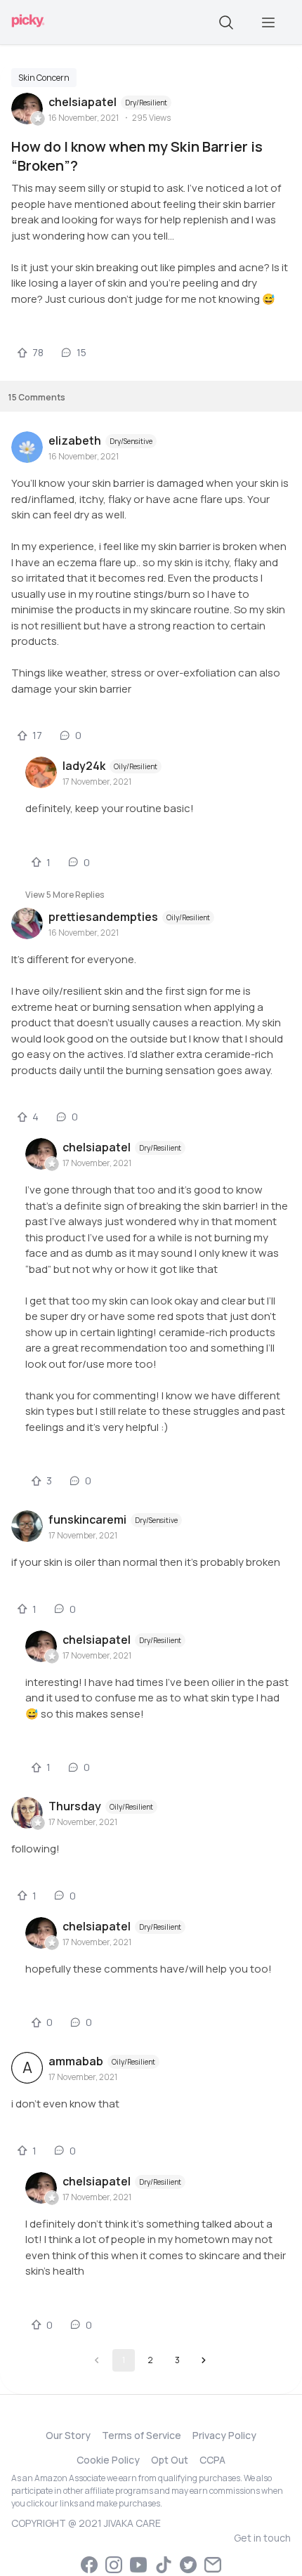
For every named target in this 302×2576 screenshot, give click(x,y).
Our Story (68, 2435)
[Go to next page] (204, 2360)
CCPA (212, 2460)
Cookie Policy (108, 2460)
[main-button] (268, 22)
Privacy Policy (224, 2435)
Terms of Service (142, 2435)
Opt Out (170, 2460)
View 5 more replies (65, 895)
